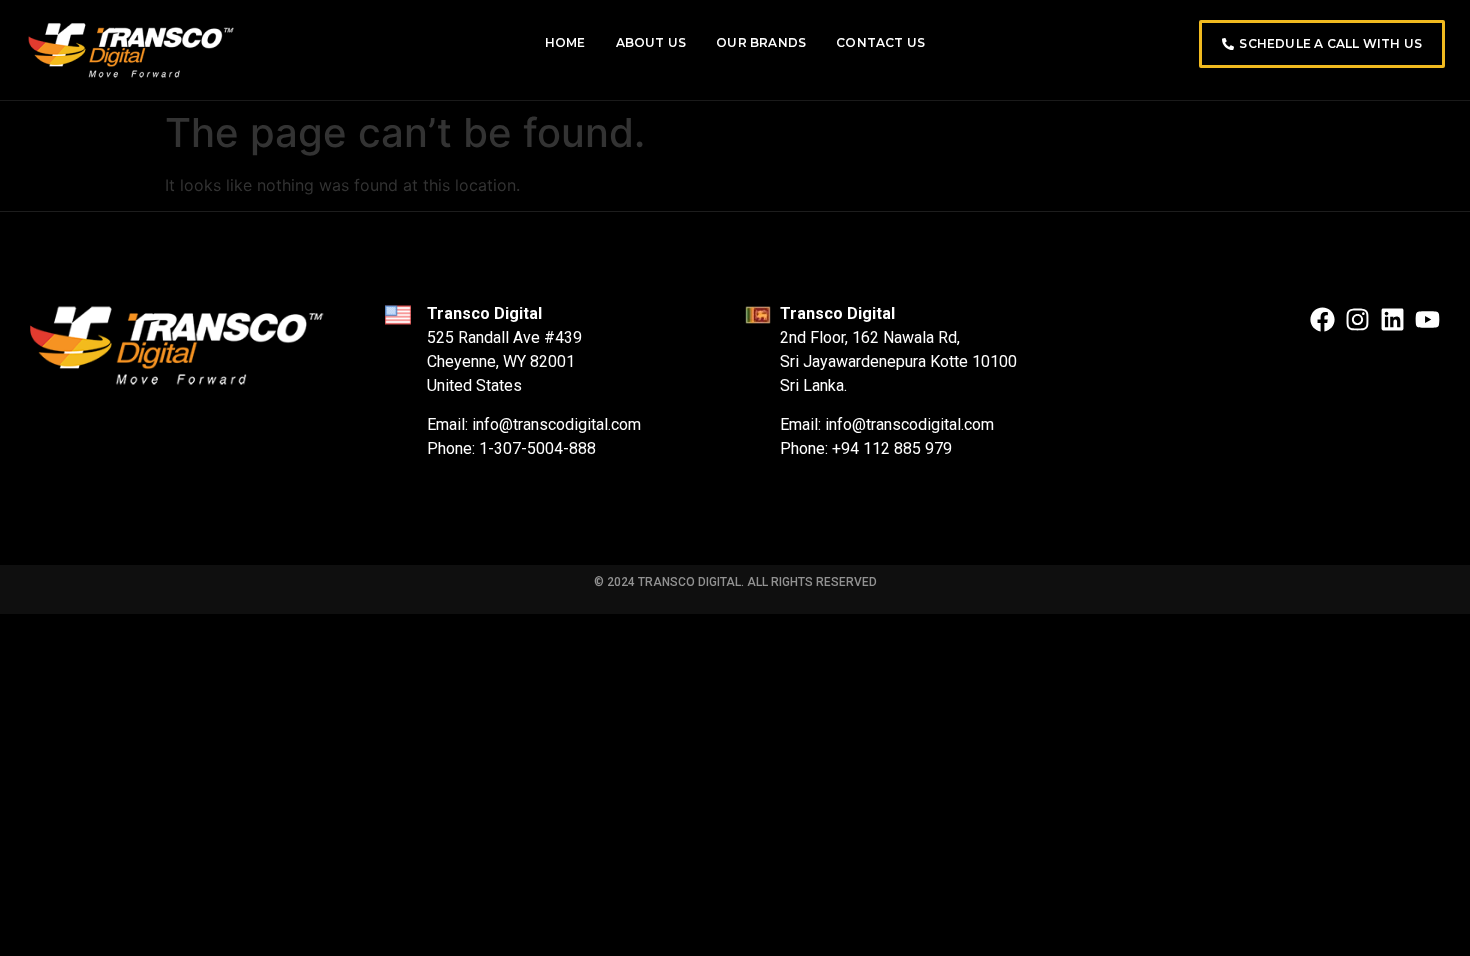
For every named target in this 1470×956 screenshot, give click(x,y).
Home (565, 42)
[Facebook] (1322, 319)
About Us (651, 42)
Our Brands (761, 42)
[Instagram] (1357, 319)
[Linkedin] (1392, 319)
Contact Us (880, 42)
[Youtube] (1427, 319)
